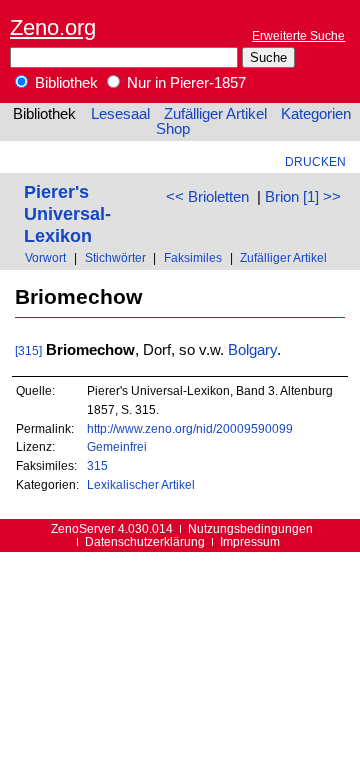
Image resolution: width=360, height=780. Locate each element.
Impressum (250, 541)
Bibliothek (64, 83)
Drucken (315, 161)
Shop (173, 129)
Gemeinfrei (117, 446)
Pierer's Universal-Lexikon (67, 213)
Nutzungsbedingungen (250, 528)
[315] (28, 350)
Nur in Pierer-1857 (184, 83)
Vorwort (45, 257)
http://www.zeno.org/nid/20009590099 (190, 428)
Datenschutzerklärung (145, 541)
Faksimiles (193, 257)
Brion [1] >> (303, 197)
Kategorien (316, 114)
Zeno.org (53, 27)
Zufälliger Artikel (215, 114)
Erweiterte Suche (298, 35)
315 (97, 465)
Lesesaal (120, 114)
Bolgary (252, 350)
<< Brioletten (207, 197)
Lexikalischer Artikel (141, 484)
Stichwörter (115, 257)
